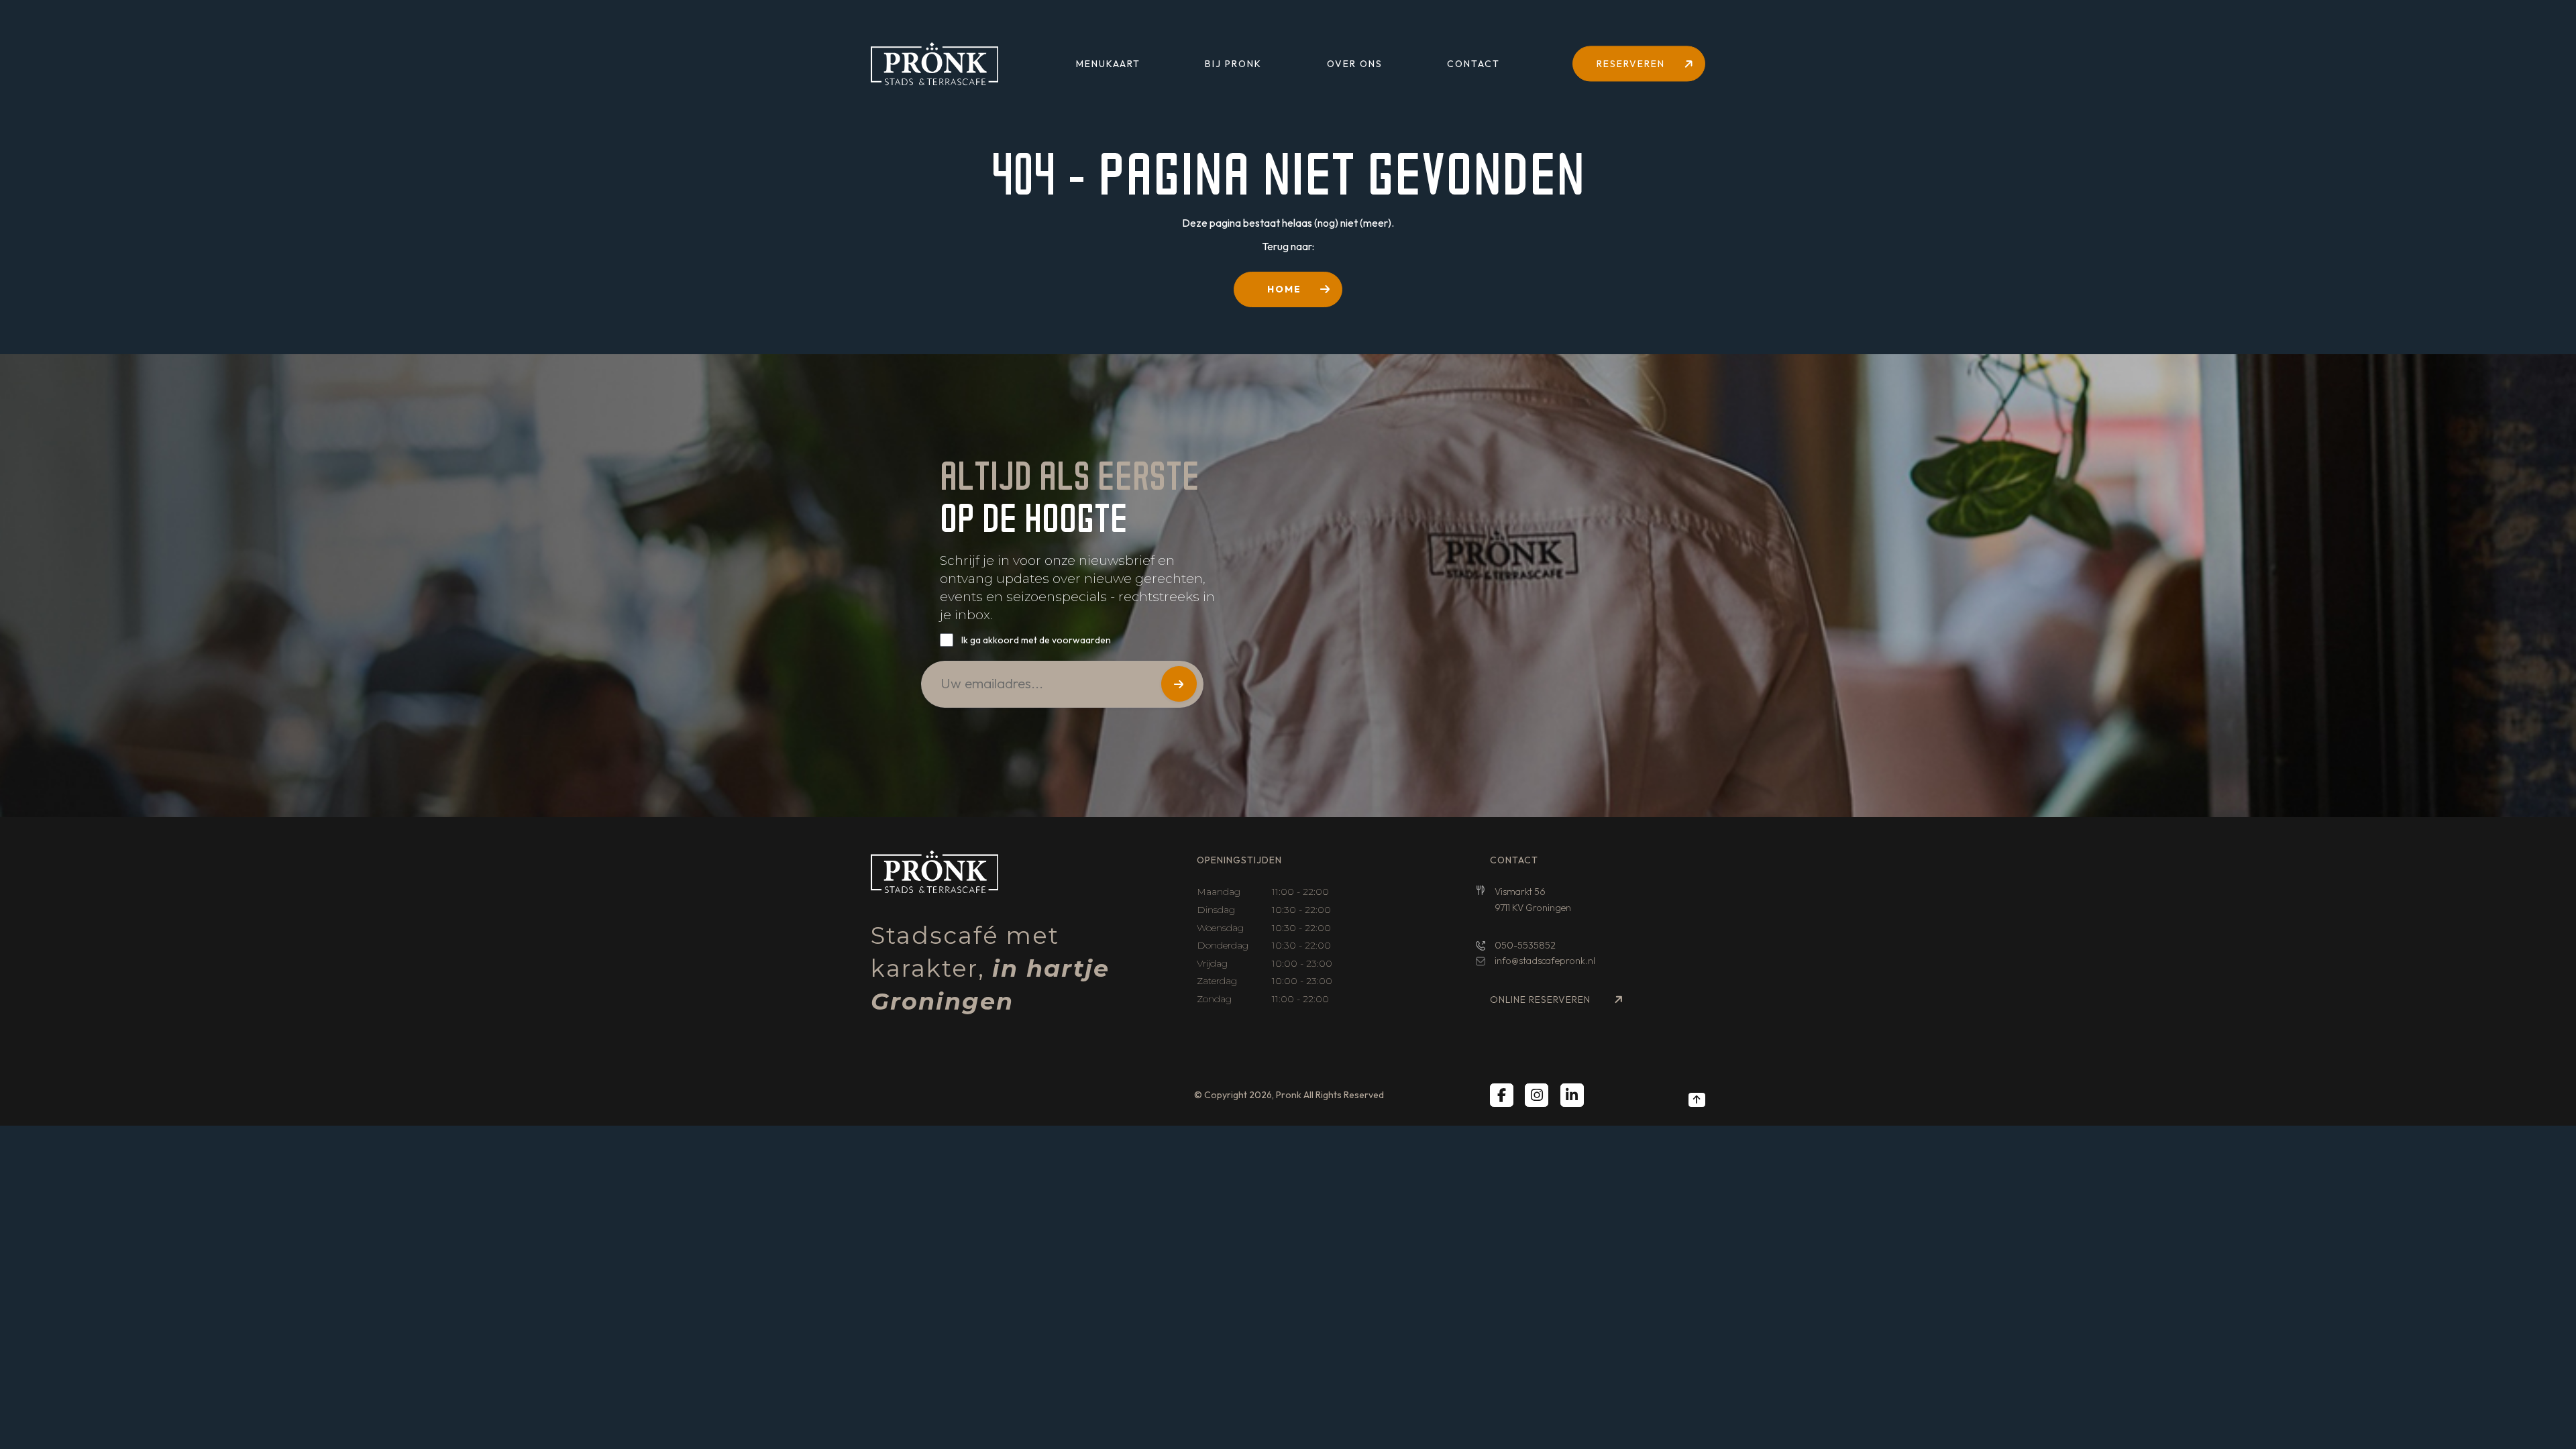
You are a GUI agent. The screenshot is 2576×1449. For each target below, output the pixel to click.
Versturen (1179, 684)
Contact (1473, 64)
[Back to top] (1697, 1099)
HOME (1284, 289)
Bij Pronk (1233, 64)
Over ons (1355, 64)
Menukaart (1108, 64)
